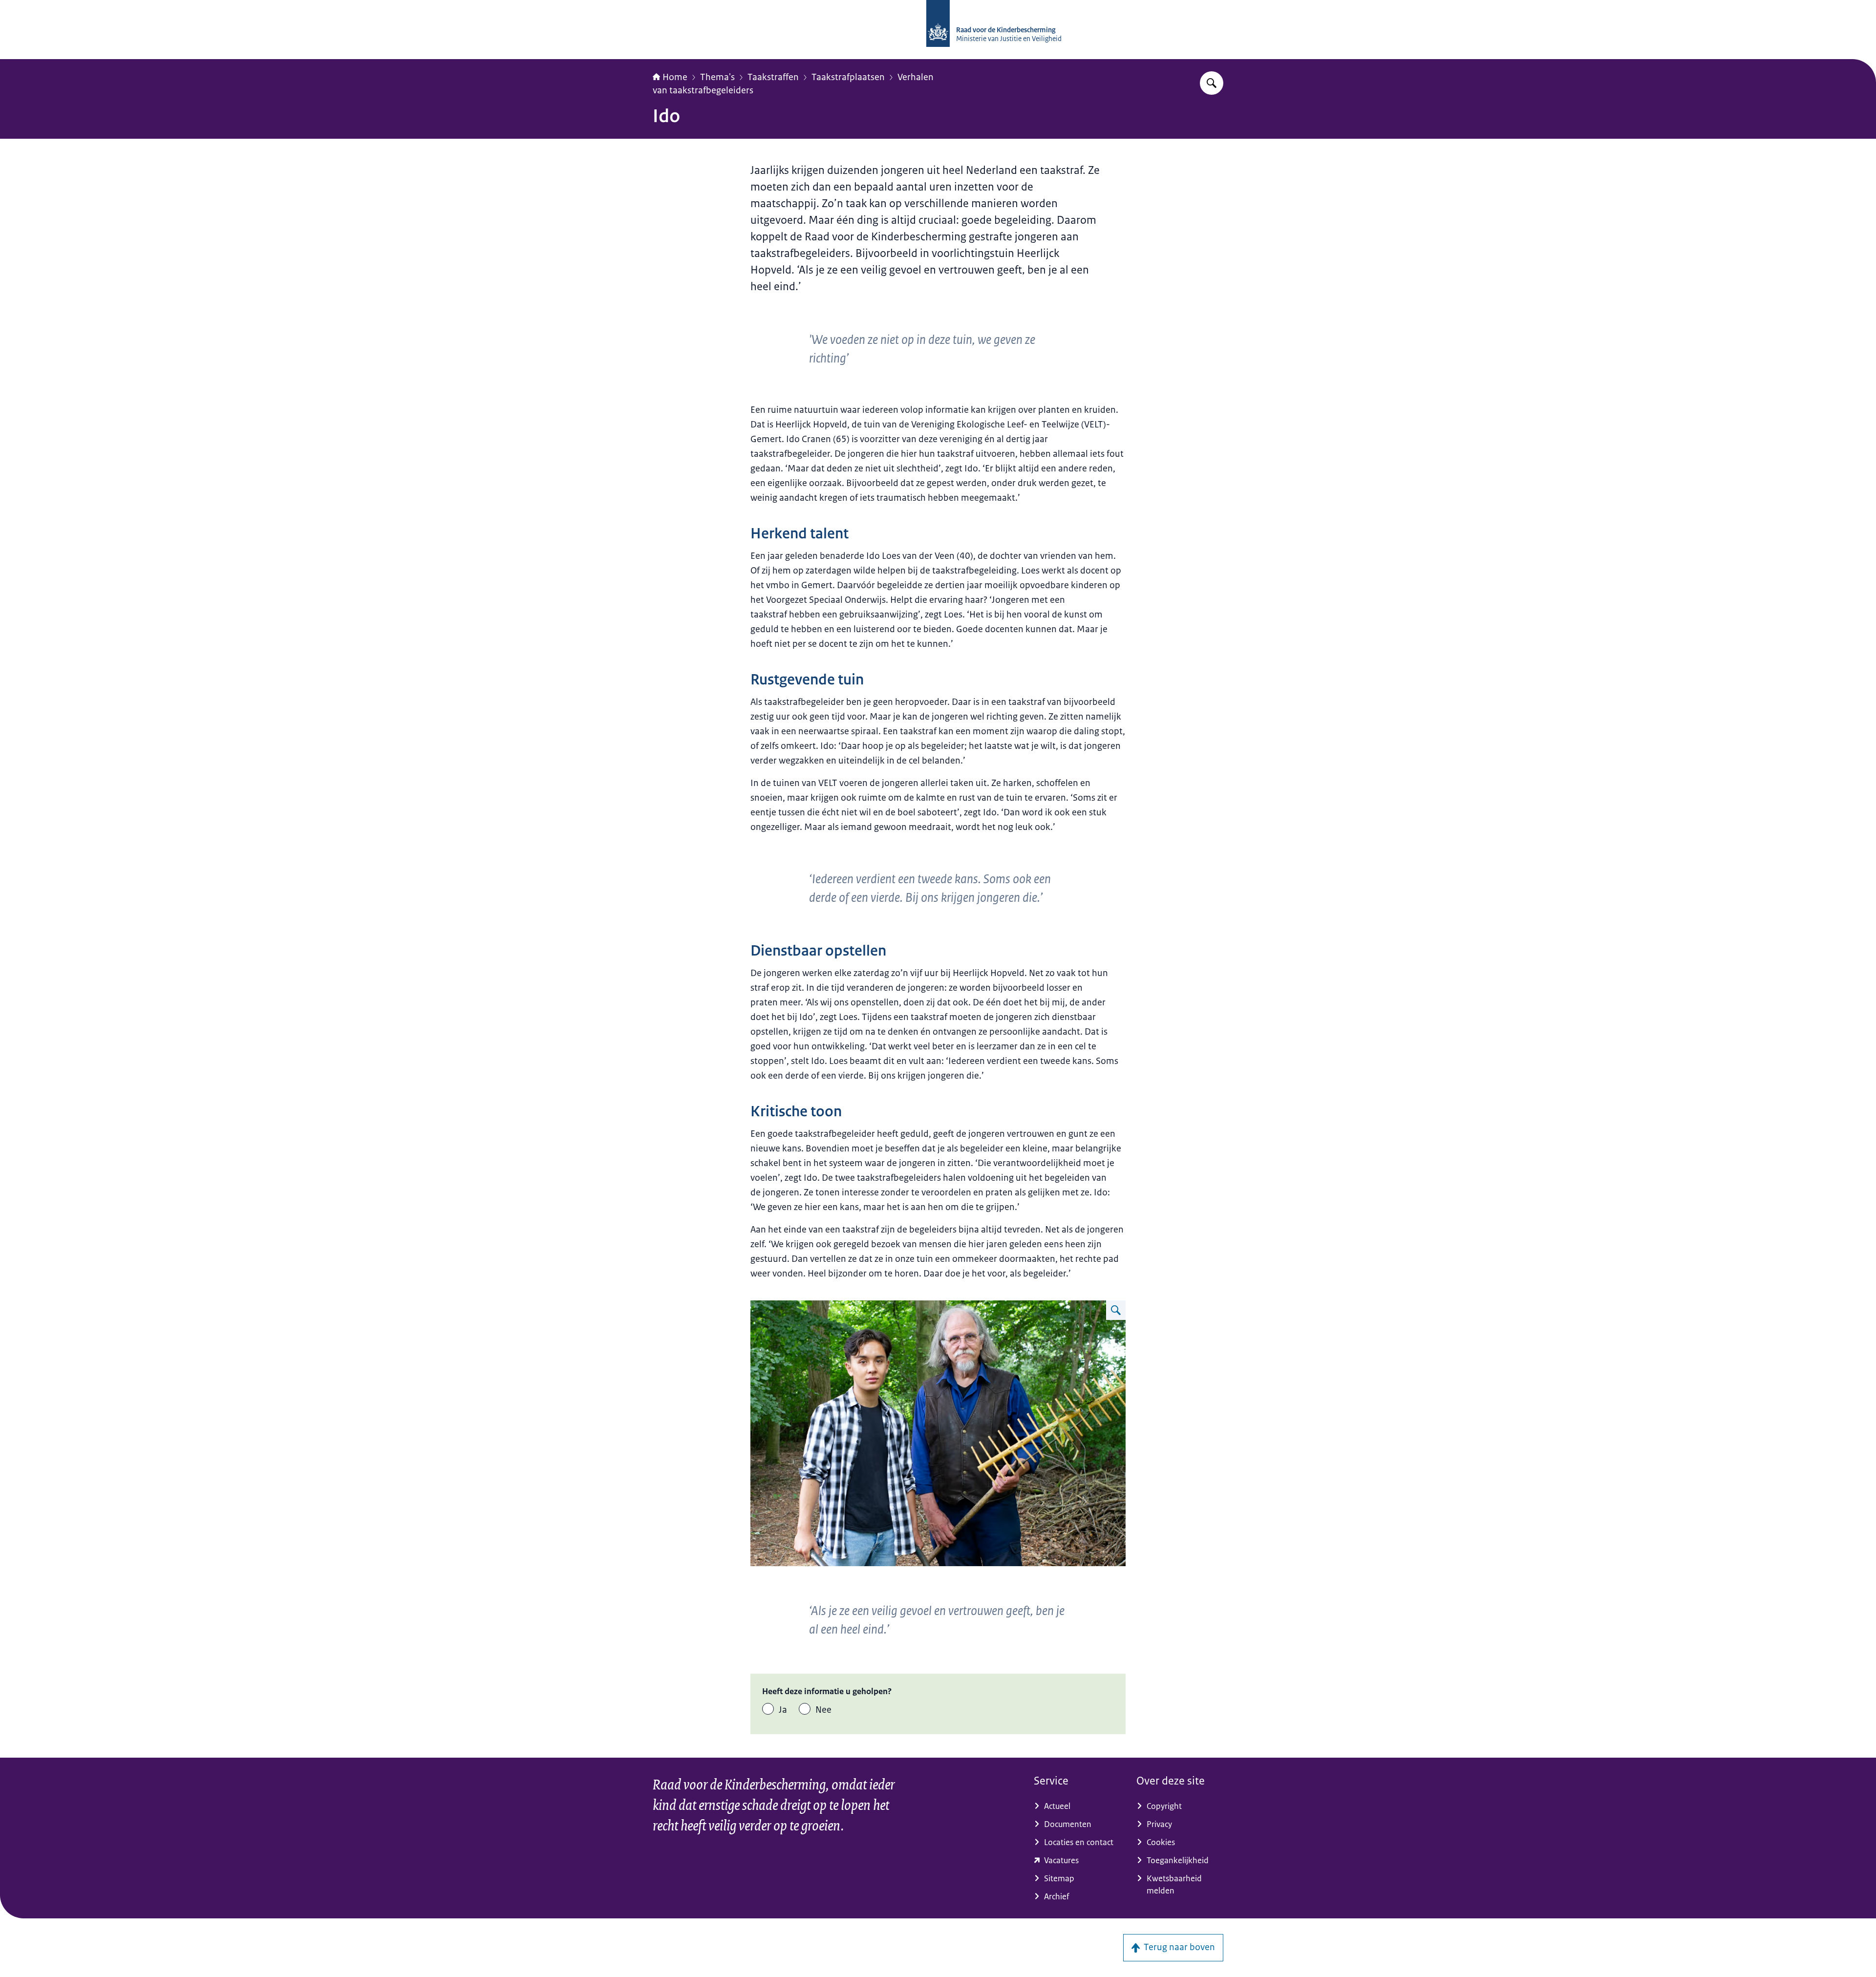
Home (675, 77)
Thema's (717, 77)
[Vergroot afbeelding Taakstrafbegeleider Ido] (1116, 1310)
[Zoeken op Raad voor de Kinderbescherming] (1212, 83)
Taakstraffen (773, 77)
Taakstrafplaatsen (848, 77)
